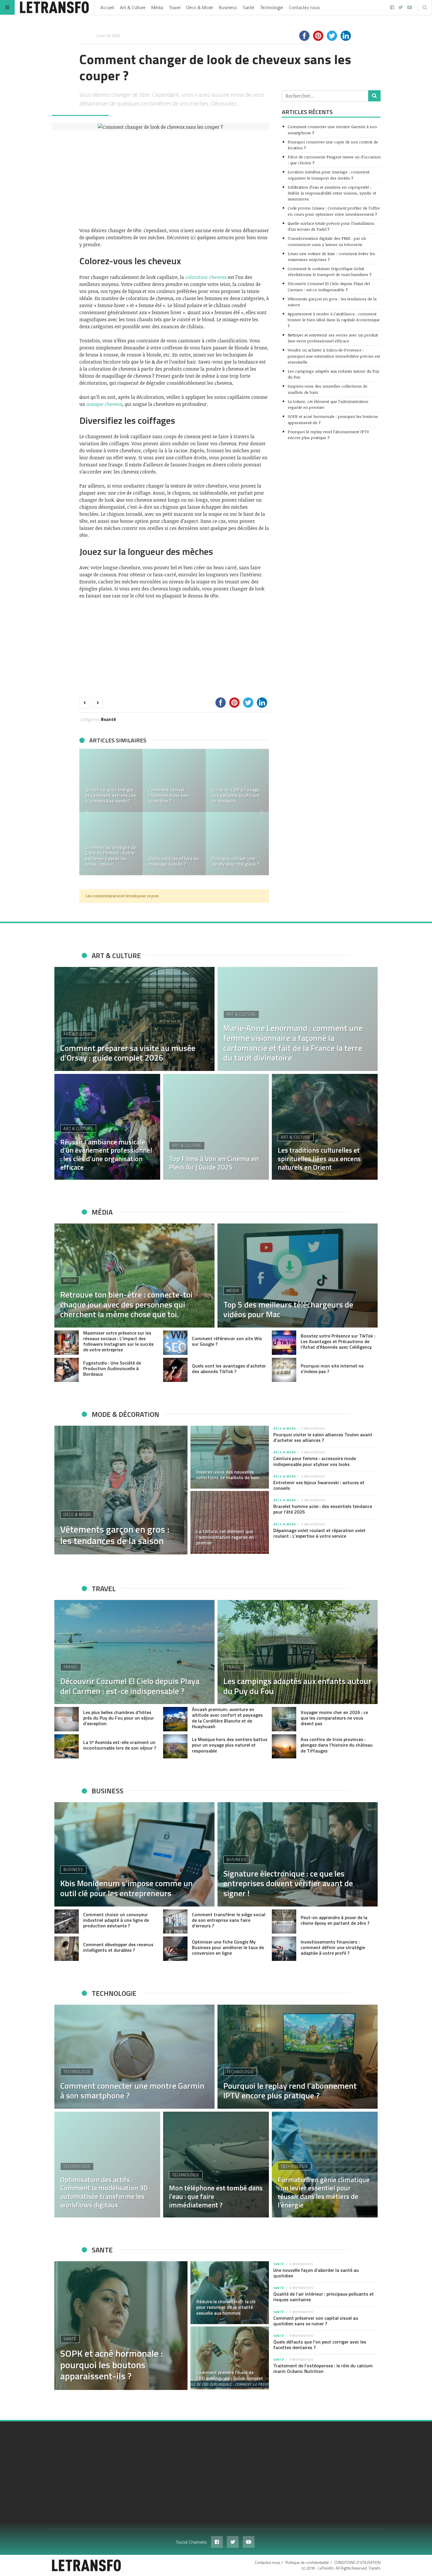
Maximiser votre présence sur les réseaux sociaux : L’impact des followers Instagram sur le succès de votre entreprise (118, 1341)
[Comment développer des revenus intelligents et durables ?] (67, 1949)
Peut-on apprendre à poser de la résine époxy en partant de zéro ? (335, 1920)
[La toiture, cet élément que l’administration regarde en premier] (230, 1522)
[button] (87, 812)
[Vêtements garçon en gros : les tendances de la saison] (121, 1490)
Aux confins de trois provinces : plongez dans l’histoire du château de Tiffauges (337, 1745)
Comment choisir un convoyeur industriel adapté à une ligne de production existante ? (116, 1920)
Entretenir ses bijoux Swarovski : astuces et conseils (319, 1485)
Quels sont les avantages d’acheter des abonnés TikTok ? (229, 1369)
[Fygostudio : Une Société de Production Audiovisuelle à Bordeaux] (67, 1370)
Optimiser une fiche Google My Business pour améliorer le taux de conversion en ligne (228, 1947)
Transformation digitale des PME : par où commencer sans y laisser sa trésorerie (327, 241)
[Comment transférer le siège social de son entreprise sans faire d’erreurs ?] (175, 1922)
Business (228, 7)
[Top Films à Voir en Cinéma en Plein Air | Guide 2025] (216, 1127)
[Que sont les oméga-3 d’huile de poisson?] (174, 844)
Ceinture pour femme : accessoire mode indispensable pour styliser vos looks (315, 1461)
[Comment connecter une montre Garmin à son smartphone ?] (134, 2057)
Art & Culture (133, 7)
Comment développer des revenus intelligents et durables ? (118, 1947)
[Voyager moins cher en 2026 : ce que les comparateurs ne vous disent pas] (284, 1719)
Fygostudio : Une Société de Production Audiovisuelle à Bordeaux (112, 1368)
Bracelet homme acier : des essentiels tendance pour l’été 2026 (323, 1509)
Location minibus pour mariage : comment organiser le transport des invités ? (329, 175)
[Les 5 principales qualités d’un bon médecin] (237, 780)
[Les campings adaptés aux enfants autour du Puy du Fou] (298, 1652)
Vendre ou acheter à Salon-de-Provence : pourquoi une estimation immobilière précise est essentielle (334, 356)
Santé (248, 7)
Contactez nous (304, 7)
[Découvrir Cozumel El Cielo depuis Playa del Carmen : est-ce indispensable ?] (134, 1652)
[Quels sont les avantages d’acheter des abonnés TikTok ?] (175, 1370)
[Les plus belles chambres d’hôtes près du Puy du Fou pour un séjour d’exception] (67, 1719)
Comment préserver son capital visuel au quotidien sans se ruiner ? (316, 2321)
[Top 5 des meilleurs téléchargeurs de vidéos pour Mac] (298, 1276)
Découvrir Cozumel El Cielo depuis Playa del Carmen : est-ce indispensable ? (329, 286)
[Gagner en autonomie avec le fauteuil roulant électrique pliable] (237, 844)
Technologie (272, 7)
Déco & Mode (200, 7)
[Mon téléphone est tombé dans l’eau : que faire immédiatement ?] (216, 2165)
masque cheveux (104, 404)
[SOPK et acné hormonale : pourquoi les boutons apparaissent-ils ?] (121, 2326)
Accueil (107, 7)
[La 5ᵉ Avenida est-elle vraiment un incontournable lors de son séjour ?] (67, 1746)
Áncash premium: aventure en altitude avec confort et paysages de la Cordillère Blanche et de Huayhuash (227, 1718)
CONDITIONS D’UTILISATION (357, 2562)
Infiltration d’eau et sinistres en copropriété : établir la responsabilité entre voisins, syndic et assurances (332, 193)
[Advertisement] (174, 179)
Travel (175, 7)
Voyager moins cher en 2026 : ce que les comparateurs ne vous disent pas (334, 1718)
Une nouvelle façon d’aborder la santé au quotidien (316, 2273)
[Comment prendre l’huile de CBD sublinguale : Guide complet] (230, 2358)
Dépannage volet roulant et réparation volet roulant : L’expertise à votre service (319, 1533)
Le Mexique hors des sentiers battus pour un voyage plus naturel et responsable (230, 1745)
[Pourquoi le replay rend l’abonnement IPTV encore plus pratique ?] (298, 2057)
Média (157, 7)
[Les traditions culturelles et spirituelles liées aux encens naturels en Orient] (325, 1127)
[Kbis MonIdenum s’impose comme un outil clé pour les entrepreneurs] (134, 1854)
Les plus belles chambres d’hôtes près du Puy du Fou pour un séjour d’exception (119, 1718)
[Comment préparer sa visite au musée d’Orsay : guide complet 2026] (134, 1019)
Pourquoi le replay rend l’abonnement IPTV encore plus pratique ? (328, 435)
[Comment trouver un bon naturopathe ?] (174, 780)
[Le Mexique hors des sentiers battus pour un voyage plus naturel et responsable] (175, 1746)
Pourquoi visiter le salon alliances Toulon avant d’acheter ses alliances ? (323, 1437)
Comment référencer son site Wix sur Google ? (227, 1341)
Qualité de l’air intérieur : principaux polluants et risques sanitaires (324, 2297)
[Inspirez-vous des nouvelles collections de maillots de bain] (230, 1457)
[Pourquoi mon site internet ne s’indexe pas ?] (284, 1370)
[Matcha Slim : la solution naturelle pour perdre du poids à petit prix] (111, 780)
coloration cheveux (206, 277)
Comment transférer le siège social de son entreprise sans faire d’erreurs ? (229, 1920)
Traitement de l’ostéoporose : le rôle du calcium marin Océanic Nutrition (323, 2368)
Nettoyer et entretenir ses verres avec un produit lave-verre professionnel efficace (333, 338)
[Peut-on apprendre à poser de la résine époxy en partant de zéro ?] (284, 1922)
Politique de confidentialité (307, 2562)
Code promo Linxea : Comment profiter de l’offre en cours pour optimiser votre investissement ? (334, 211)
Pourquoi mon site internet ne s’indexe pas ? (332, 1369)
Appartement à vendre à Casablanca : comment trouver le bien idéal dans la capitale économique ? (334, 320)
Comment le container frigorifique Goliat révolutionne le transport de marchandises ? (330, 271)
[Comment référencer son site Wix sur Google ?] (175, 1343)
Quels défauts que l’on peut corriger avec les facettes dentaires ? (320, 2345)
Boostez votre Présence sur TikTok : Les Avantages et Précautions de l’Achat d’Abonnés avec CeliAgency (338, 1341)
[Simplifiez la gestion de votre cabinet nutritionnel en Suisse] (111, 844)
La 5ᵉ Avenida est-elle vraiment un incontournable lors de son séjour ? (120, 1745)
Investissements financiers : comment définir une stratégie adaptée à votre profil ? (333, 1947)
